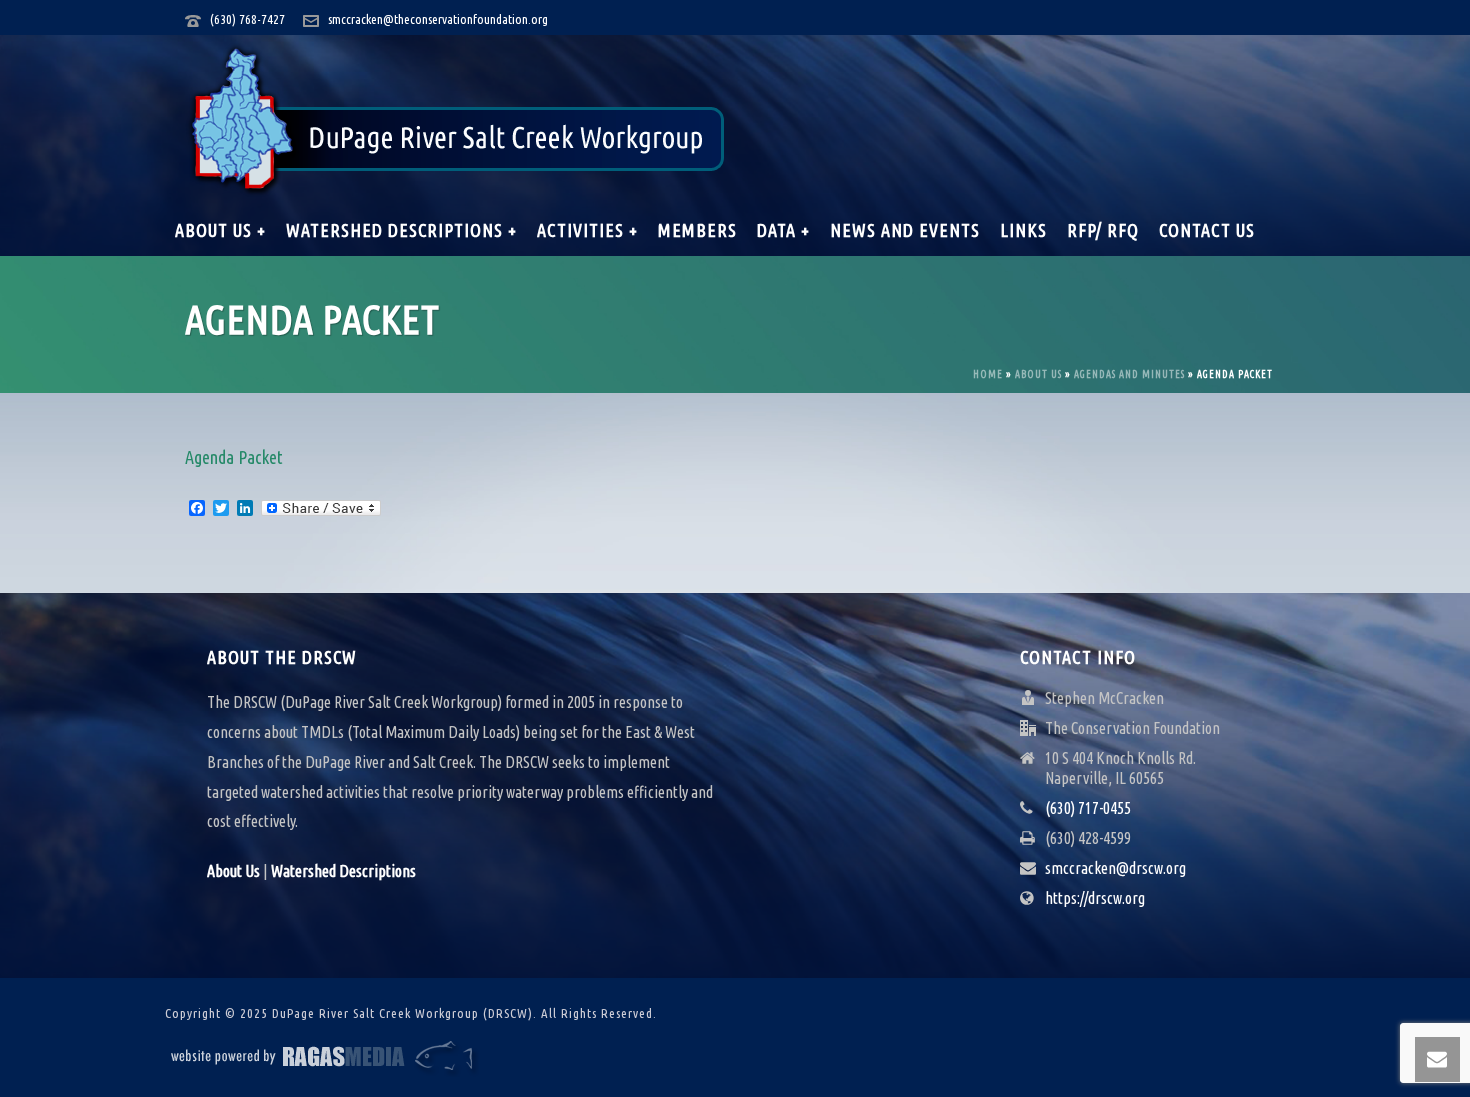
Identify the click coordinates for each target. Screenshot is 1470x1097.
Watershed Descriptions (343, 871)
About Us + (220, 230)
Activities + (587, 230)
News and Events (905, 230)
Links (1023, 230)
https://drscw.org (1095, 898)
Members (697, 230)
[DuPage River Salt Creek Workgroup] (457, 120)
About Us (1038, 374)
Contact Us (1207, 230)
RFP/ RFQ (1103, 230)
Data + (783, 230)
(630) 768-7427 (247, 19)
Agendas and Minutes (1129, 374)
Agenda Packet (234, 457)
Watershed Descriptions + (401, 230)
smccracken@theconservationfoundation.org (438, 19)
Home (988, 374)
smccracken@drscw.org (1115, 868)
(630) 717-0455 (1088, 808)
